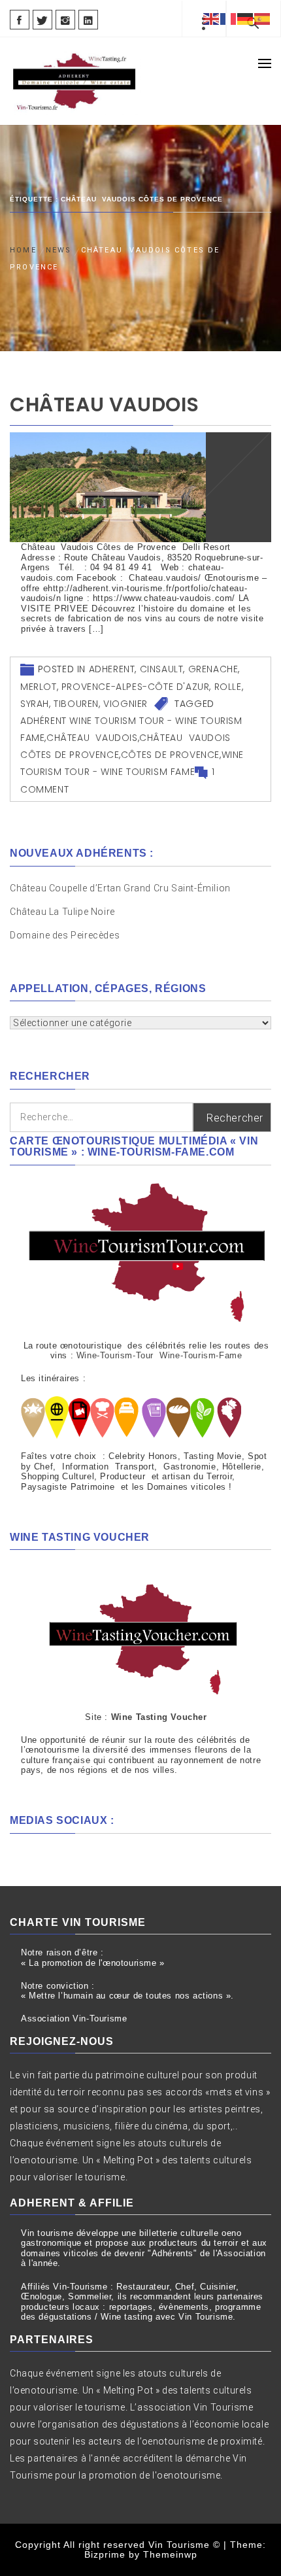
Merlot (39, 687)
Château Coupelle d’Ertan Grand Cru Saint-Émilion (120, 888)
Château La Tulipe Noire (63, 912)
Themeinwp (170, 2554)
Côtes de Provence (170, 755)
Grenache (213, 669)
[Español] (263, 18)
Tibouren (76, 704)
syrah (35, 704)
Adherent (112, 669)
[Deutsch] (246, 18)
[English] (212, 18)
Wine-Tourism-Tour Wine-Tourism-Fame (159, 1355)
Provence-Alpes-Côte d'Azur (136, 687)
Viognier (125, 704)
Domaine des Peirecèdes (65, 935)
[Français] (229, 18)
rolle (228, 687)
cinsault (162, 669)
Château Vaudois (105, 404)
